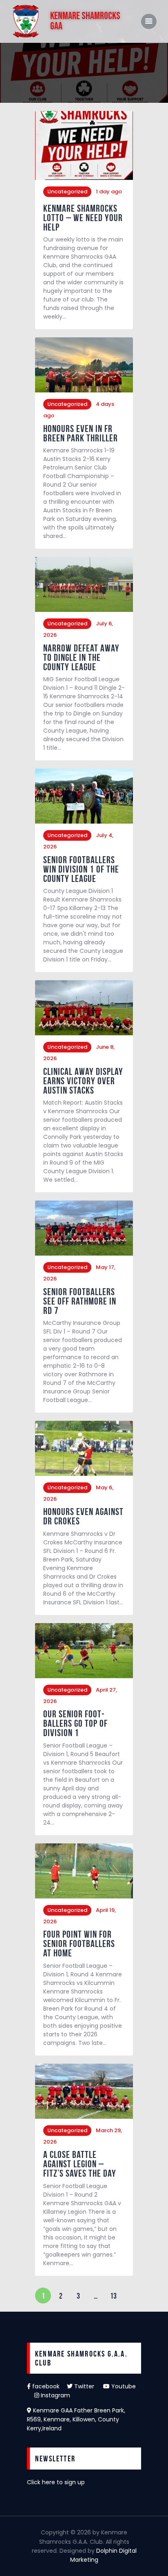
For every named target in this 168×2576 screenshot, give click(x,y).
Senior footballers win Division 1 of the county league (81, 869)
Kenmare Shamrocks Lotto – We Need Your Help (83, 218)
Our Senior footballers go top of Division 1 (75, 1724)
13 (116, 2294)
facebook (49, 2386)
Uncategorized (67, 192)
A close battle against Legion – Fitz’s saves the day (80, 2164)
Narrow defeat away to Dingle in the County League (81, 658)
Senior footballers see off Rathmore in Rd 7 (80, 1301)
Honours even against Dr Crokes (83, 1517)
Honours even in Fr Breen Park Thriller (81, 434)
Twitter (88, 2386)
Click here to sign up (56, 2482)
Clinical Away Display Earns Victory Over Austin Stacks (83, 1081)
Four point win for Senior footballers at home (79, 1944)
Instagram (55, 2395)
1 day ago (109, 192)
